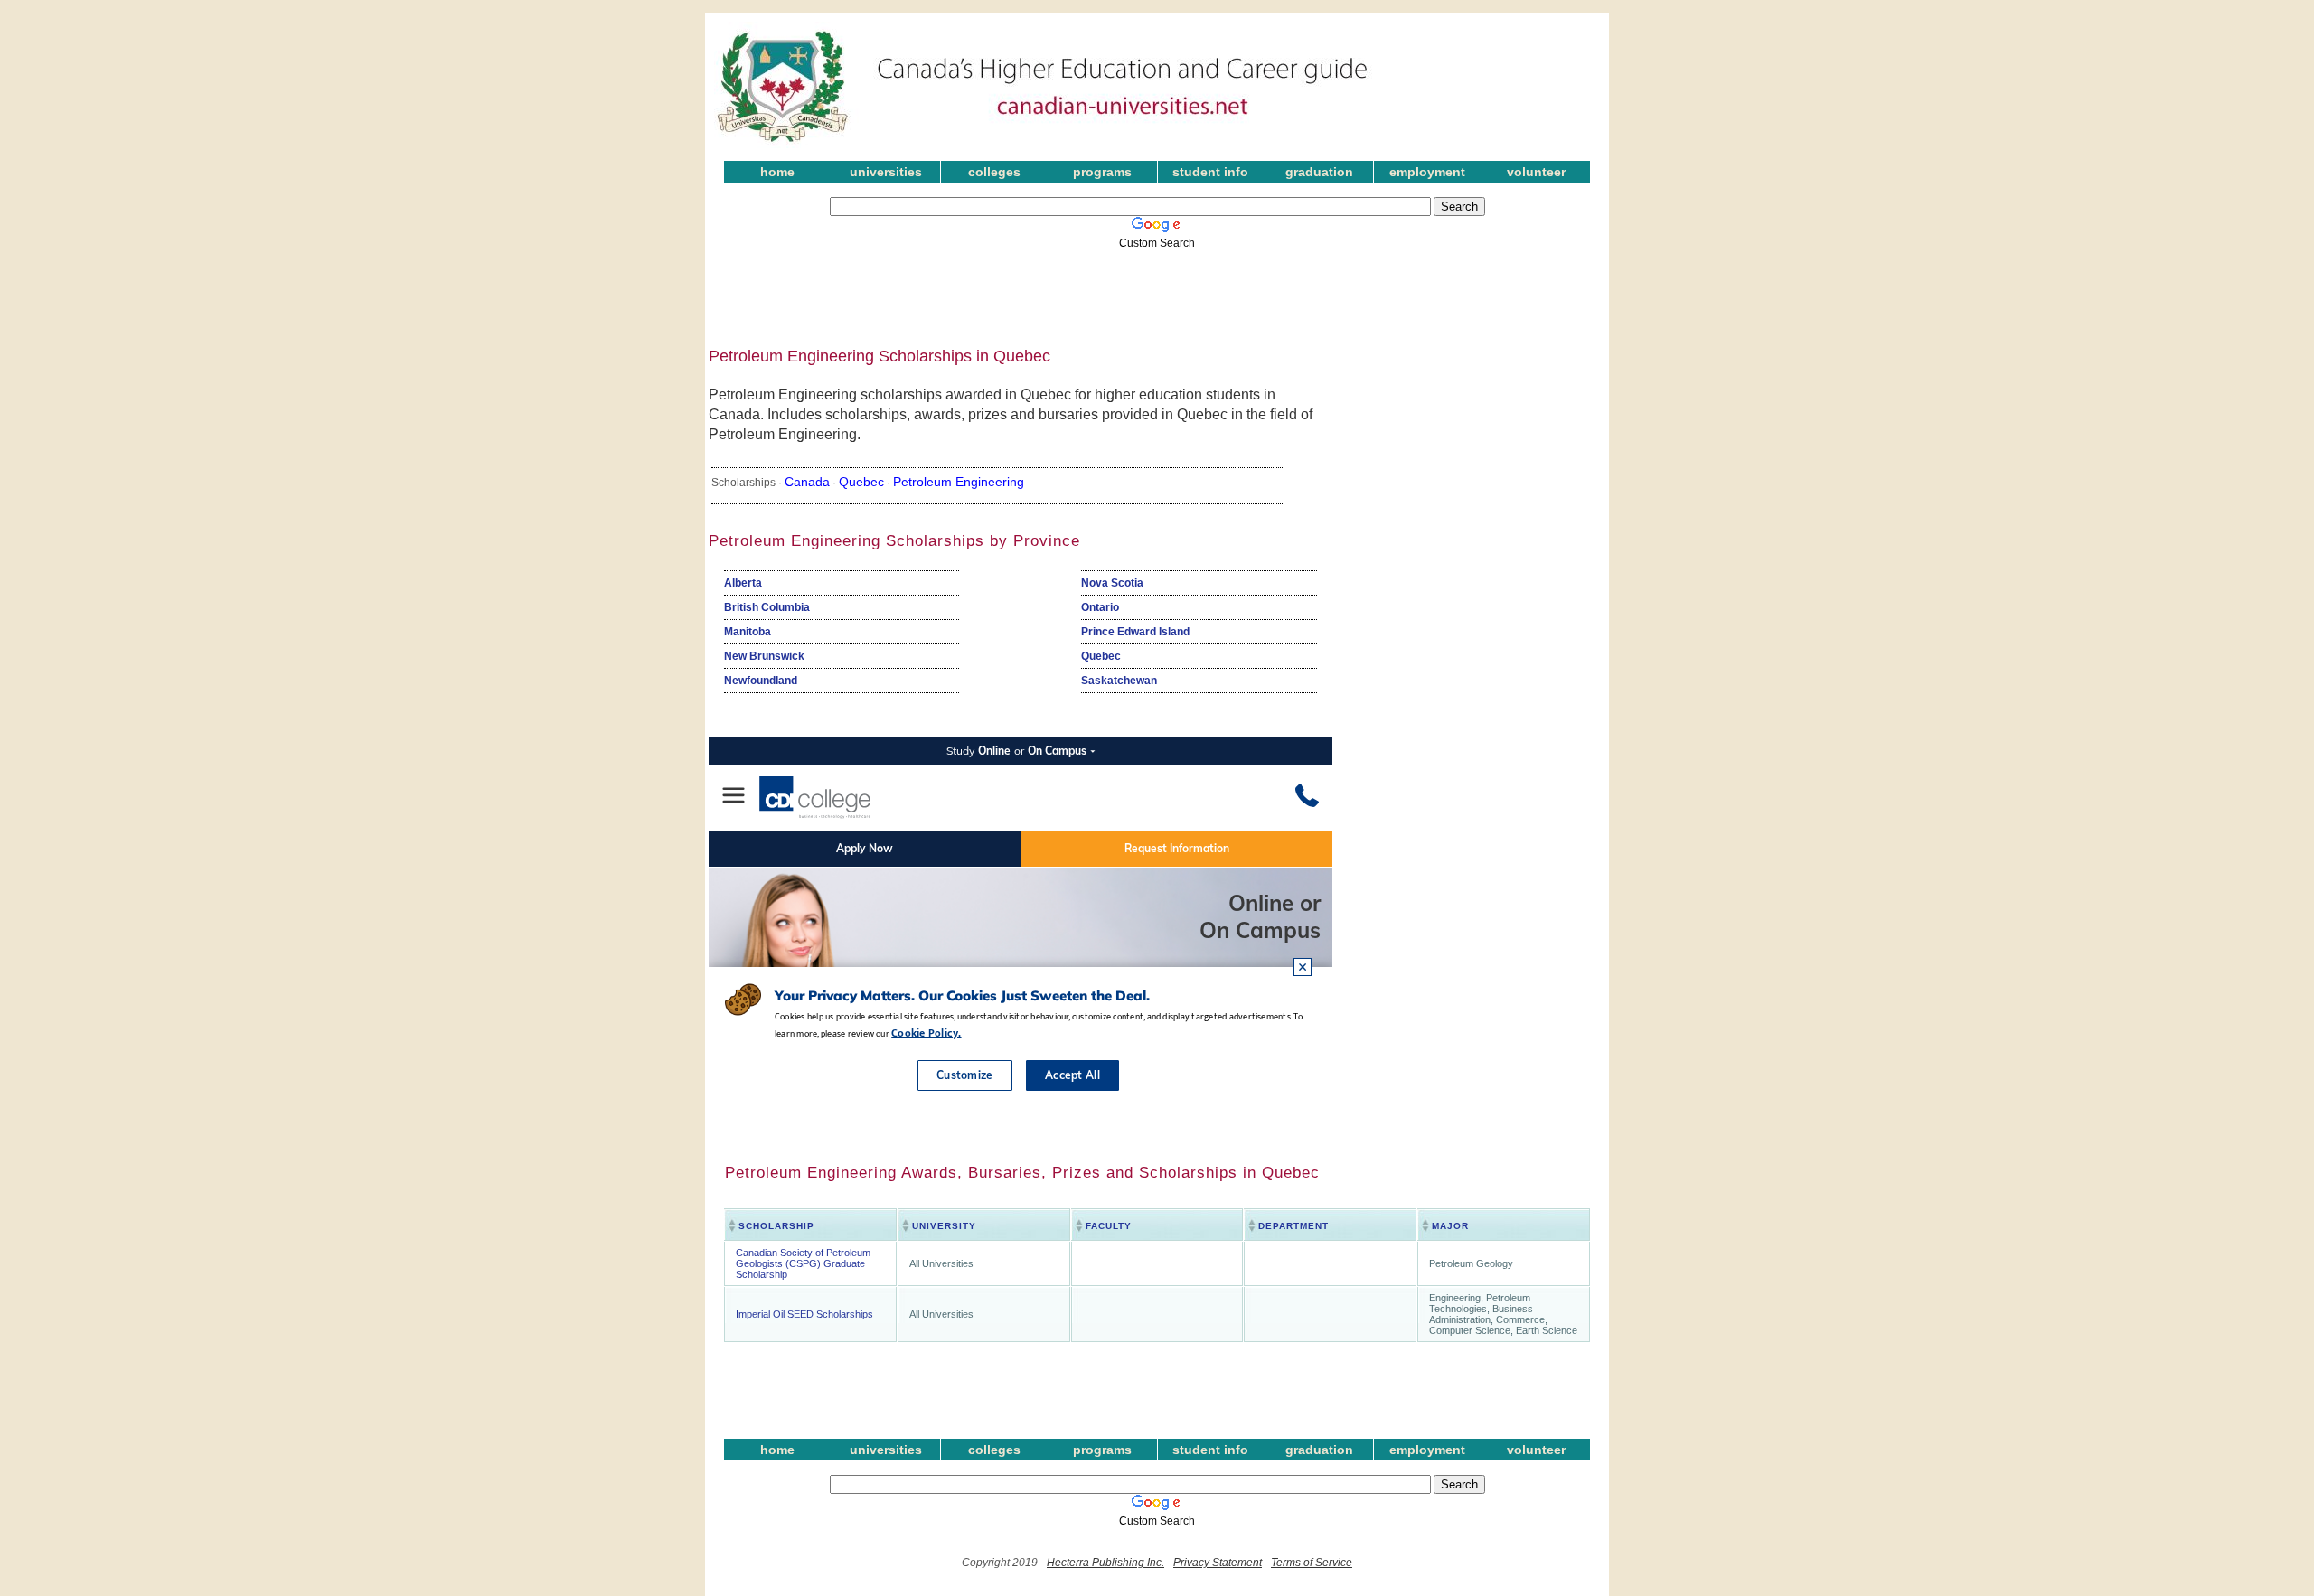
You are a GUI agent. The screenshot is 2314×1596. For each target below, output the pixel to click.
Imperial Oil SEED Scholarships (804, 1314)
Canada (807, 482)
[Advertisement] (1143, 292)
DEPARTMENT (1293, 1226)
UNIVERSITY (944, 1226)
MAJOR (1450, 1226)
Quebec (861, 482)
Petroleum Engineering (959, 482)
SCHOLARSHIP (776, 1226)
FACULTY (1109, 1226)
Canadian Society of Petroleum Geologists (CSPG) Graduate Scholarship (803, 1263)
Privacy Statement (1218, 1563)
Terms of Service (1312, 1563)
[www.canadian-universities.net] (1043, 145)
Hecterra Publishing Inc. (1105, 1563)
